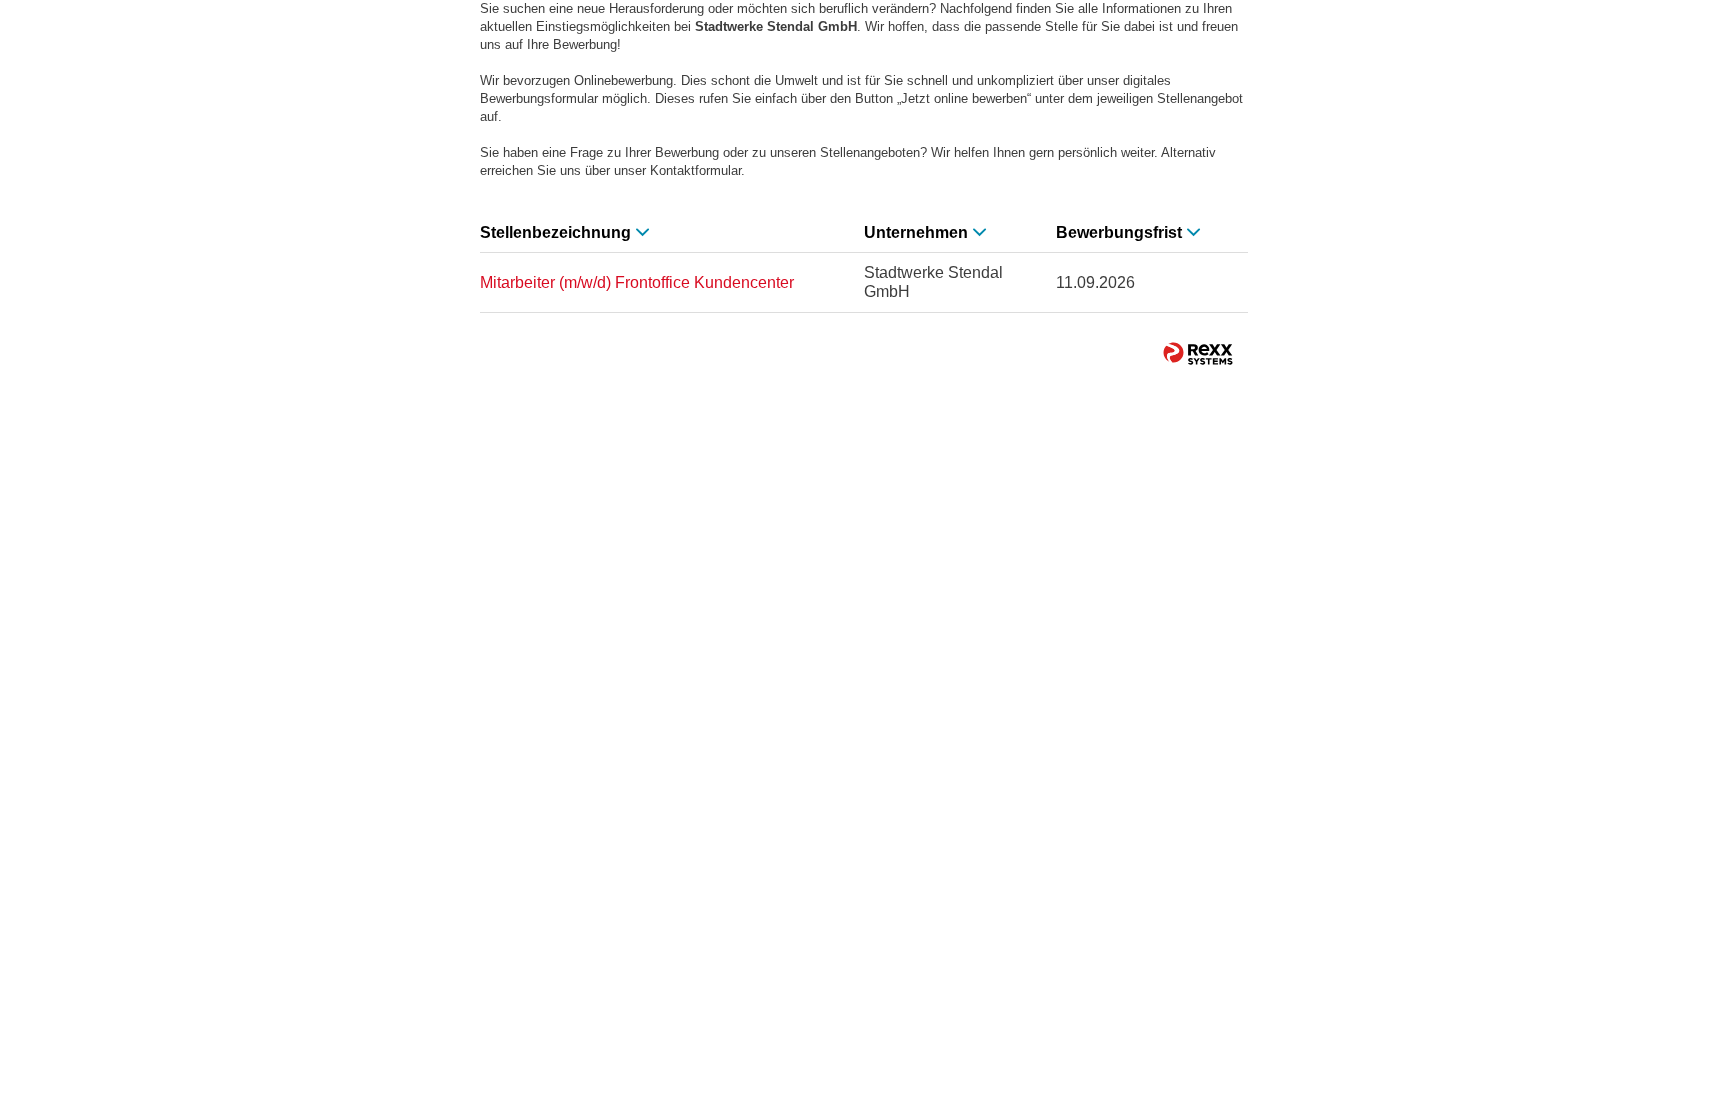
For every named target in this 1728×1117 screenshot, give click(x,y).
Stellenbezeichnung (555, 232)
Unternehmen (916, 232)
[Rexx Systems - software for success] (1198, 353)
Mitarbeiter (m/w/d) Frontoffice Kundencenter (637, 282)
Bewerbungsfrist (1119, 232)
